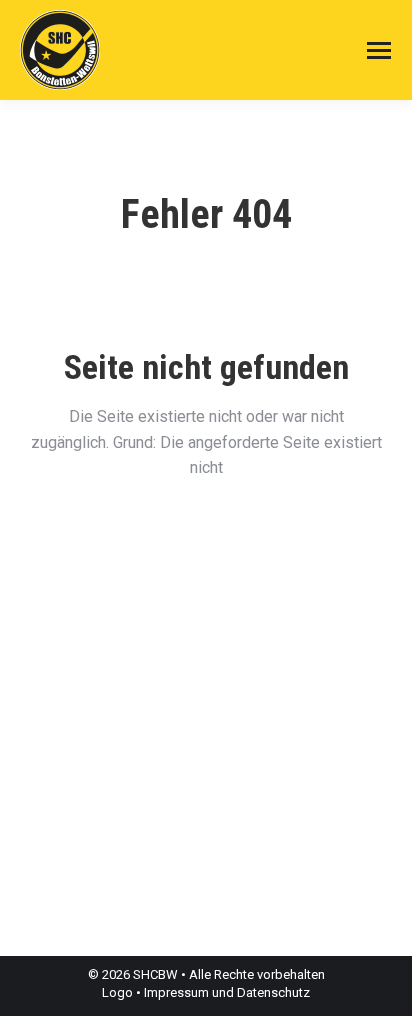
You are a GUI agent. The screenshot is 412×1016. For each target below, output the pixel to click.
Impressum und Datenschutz (227, 992)
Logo (117, 992)
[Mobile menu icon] (379, 50)
